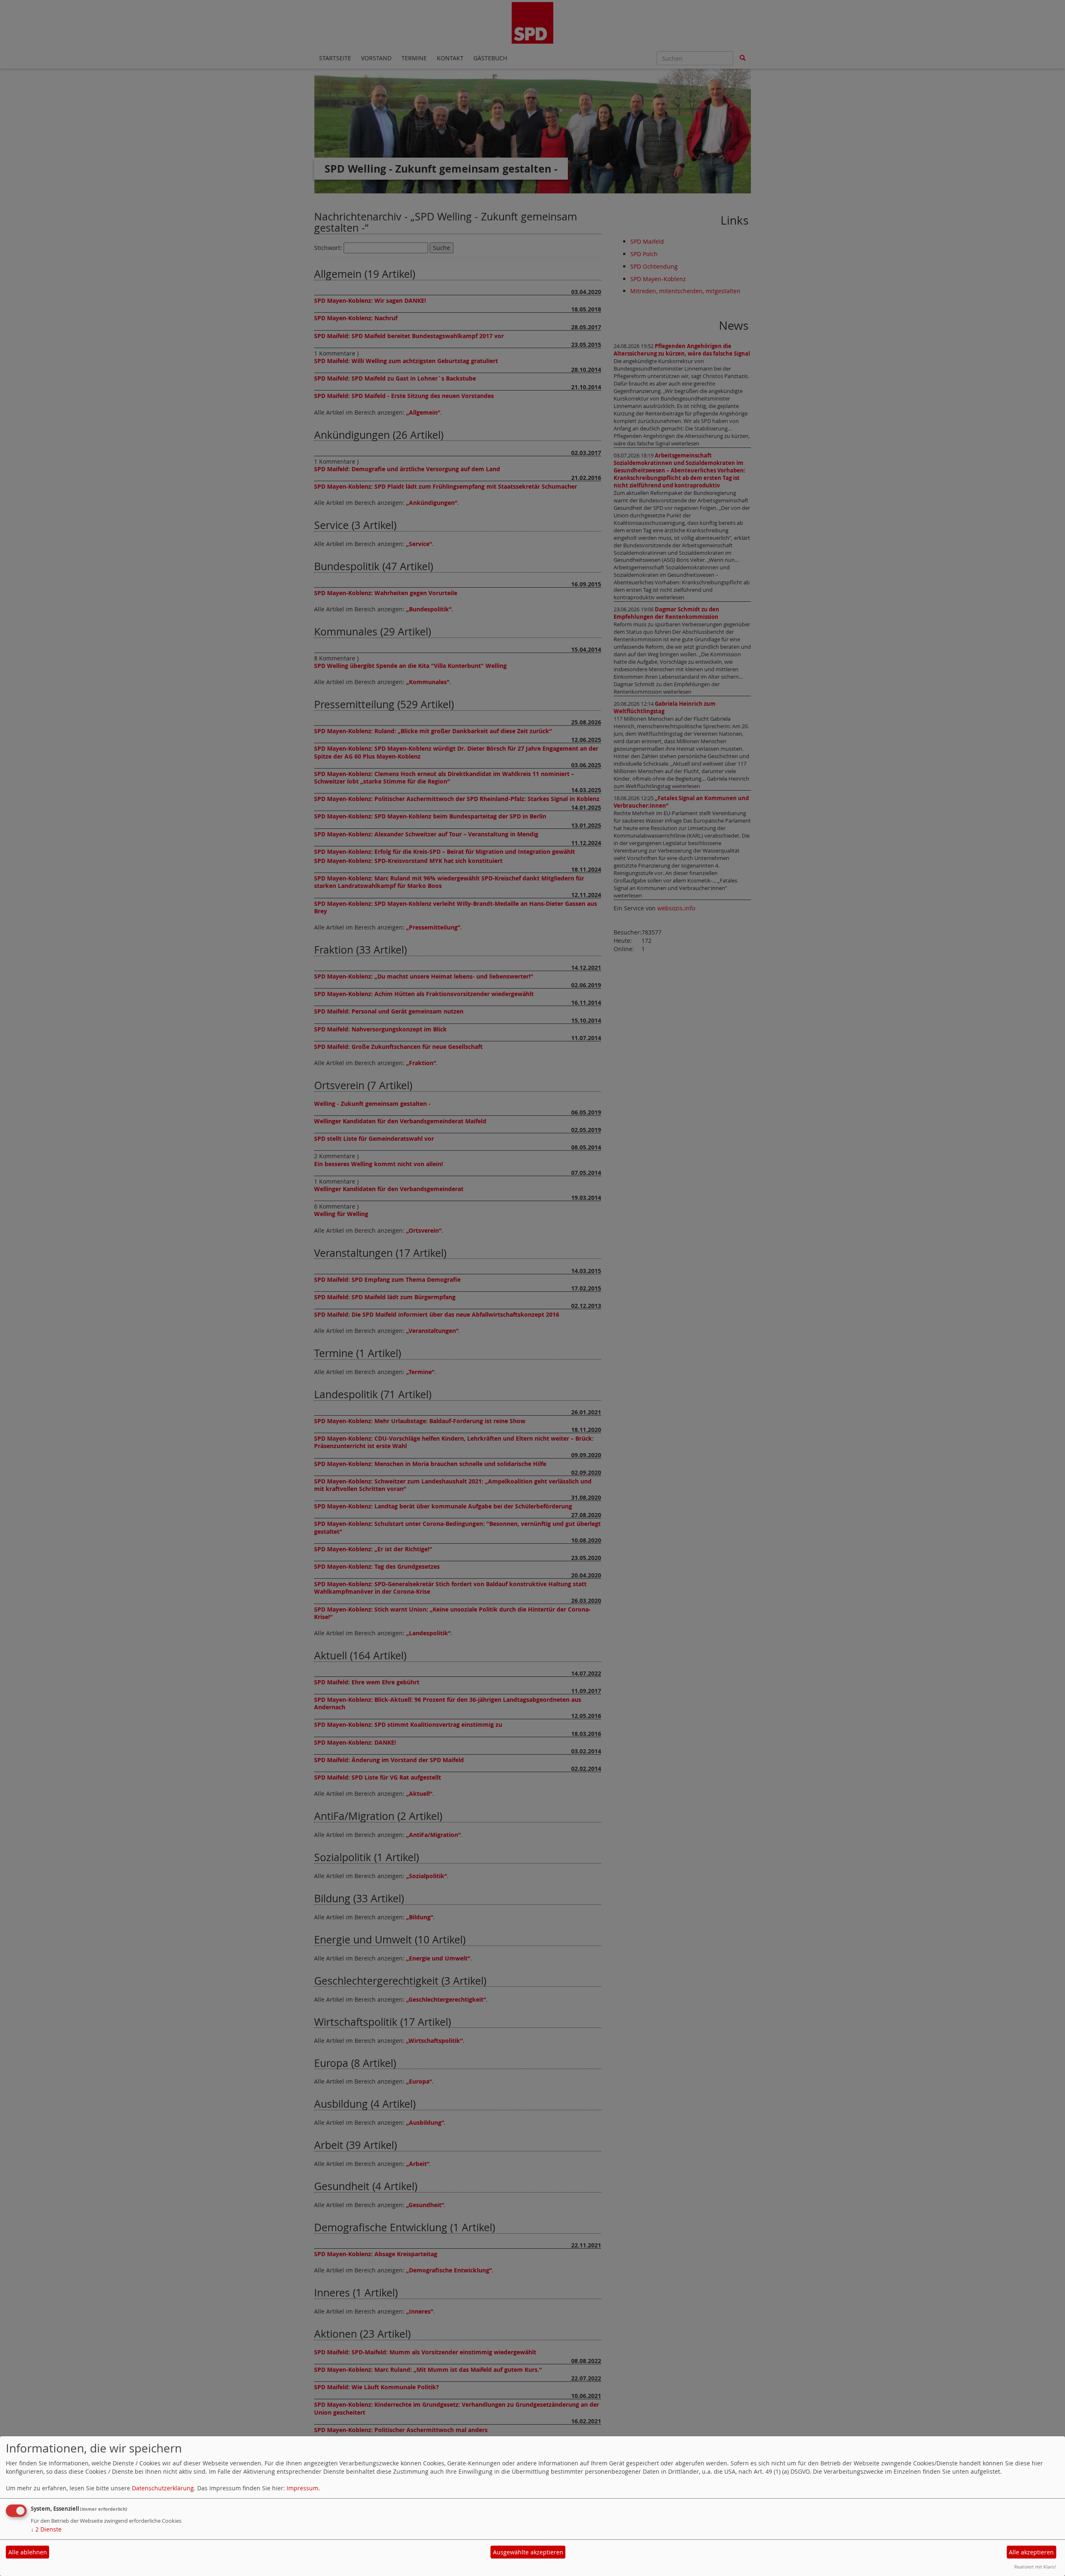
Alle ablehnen (28, 2552)
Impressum (302, 2488)
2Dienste (46, 2529)
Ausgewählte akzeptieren (528, 2552)
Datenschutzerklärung (163, 2488)
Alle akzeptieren (1031, 2552)
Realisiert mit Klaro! (1035, 2567)
